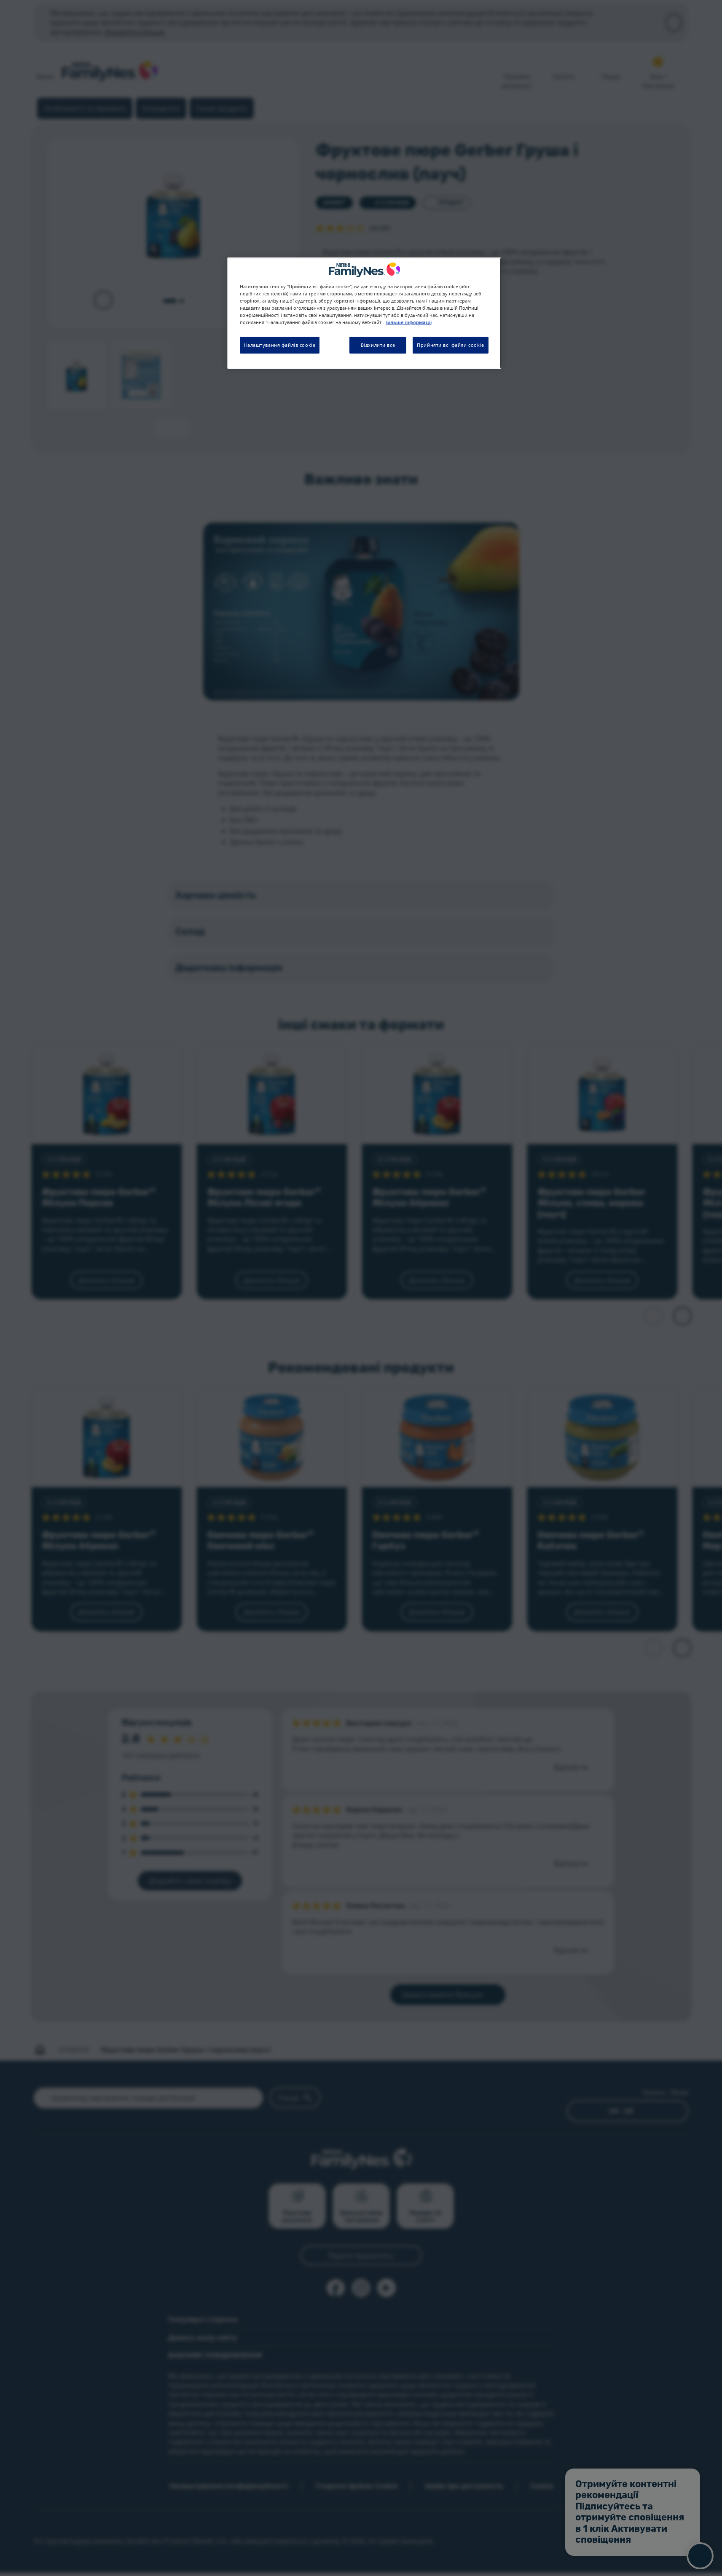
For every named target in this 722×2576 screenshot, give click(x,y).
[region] (364, 313)
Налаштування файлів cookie (280, 345)
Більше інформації (409, 323)
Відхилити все (378, 345)
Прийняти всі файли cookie (450, 345)
